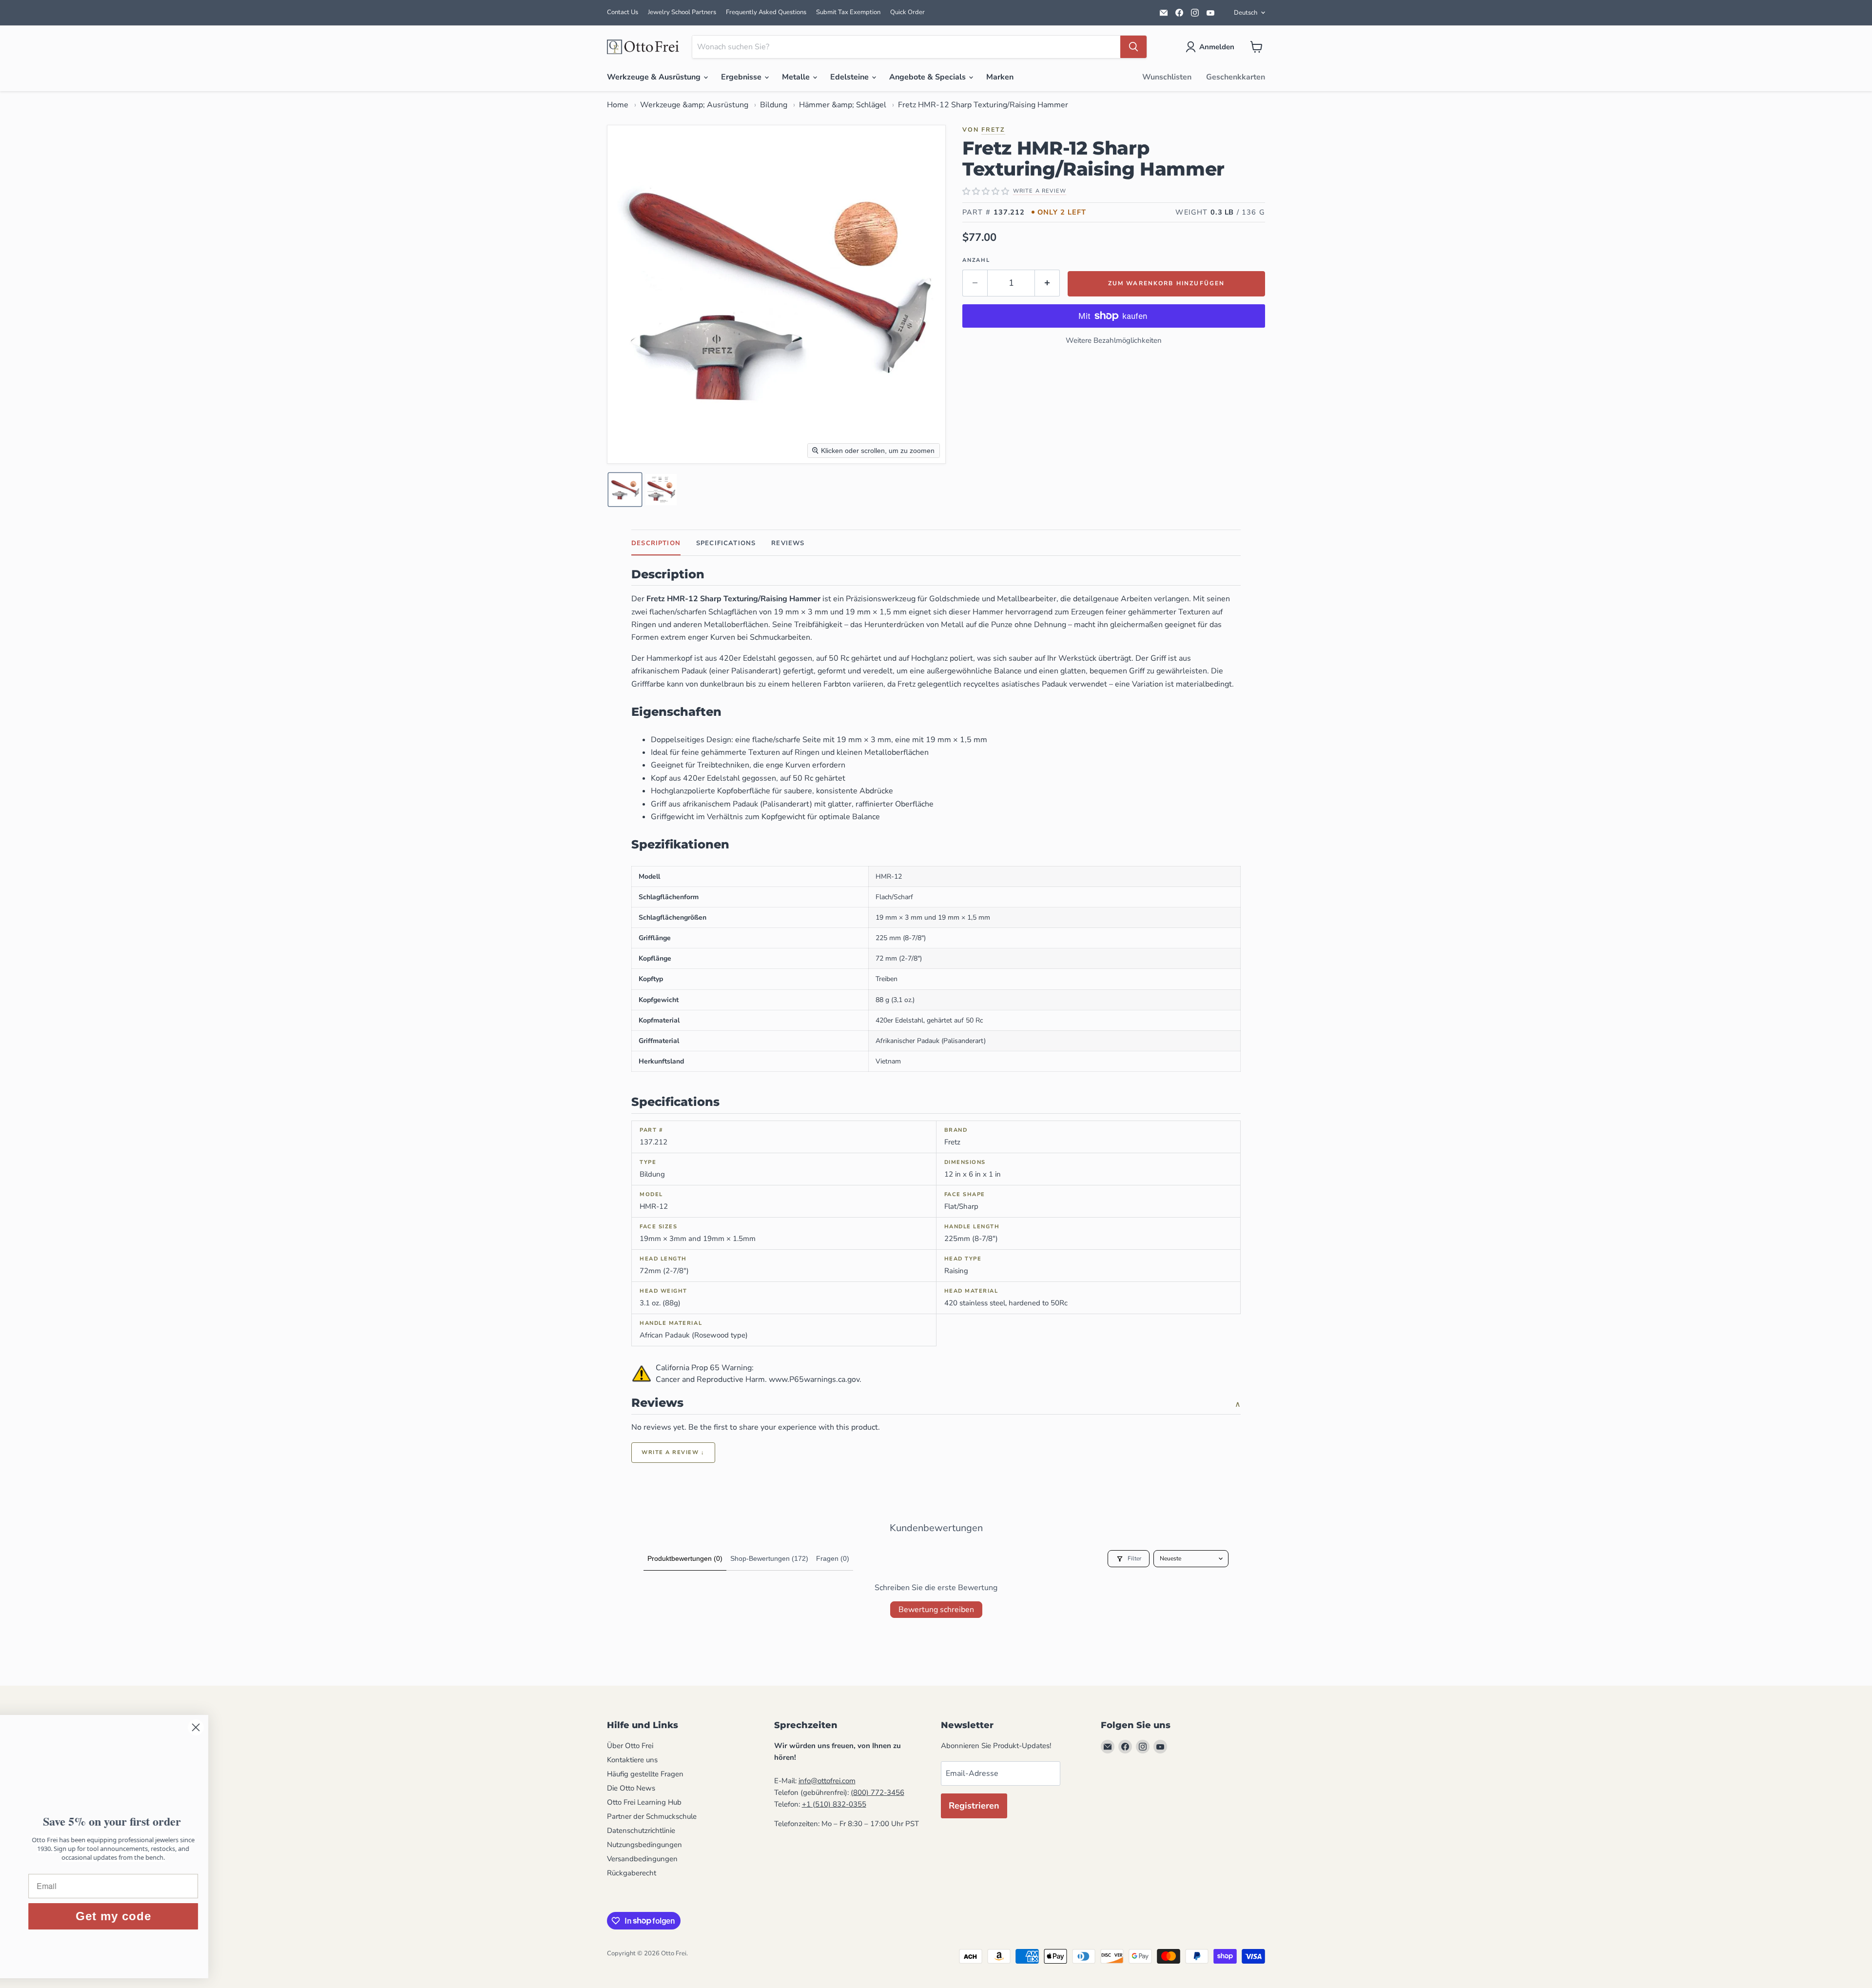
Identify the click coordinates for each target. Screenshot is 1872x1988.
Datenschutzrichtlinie (641, 1831)
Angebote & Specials (928, 77)
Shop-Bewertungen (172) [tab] (769, 1558)
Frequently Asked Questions (766, 12)
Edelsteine (850, 77)
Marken (1000, 77)
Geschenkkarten (1236, 77)
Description (656, 543)
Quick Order (907, 12)
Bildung (774, 105)
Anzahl (976, 260)
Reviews (788, 543)
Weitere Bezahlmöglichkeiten (1114, 340)
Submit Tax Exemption (848, 12)
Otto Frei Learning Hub (644, 1802)
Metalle (797, 77)
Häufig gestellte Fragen (645, 1774)
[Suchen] (1133, 47)
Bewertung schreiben (936, 1610)
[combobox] (906, 47)
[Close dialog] (378, 1727)
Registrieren (974, 1806)
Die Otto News (631, 1788)
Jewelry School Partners (682, 12)
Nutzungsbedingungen (644, 1845)
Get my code (295, 1916)
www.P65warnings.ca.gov (814, 1379)
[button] (1212, 47)
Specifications (726, 543)
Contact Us (623, 12)
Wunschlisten (1167, 77)
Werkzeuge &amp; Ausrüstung (694, 105)
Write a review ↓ (673, 1452)
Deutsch (1246, 13)
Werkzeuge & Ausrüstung (655, 77)
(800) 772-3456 (877, 1792)
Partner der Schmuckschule (652, 1816)
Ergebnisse (742, 77)
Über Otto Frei (630, 1746)
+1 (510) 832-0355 (834, 1804)
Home (618, 105)
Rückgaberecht (632, 1873)
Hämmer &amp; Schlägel (843, 105)
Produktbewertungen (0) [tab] (685, 1558)
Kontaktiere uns (632, 1760)
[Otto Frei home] (643, 47)
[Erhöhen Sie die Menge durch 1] (1047, 283)
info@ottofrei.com (827, 1781)
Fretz (993, 129)
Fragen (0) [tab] (833, 1558)
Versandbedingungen (642, 1859)
